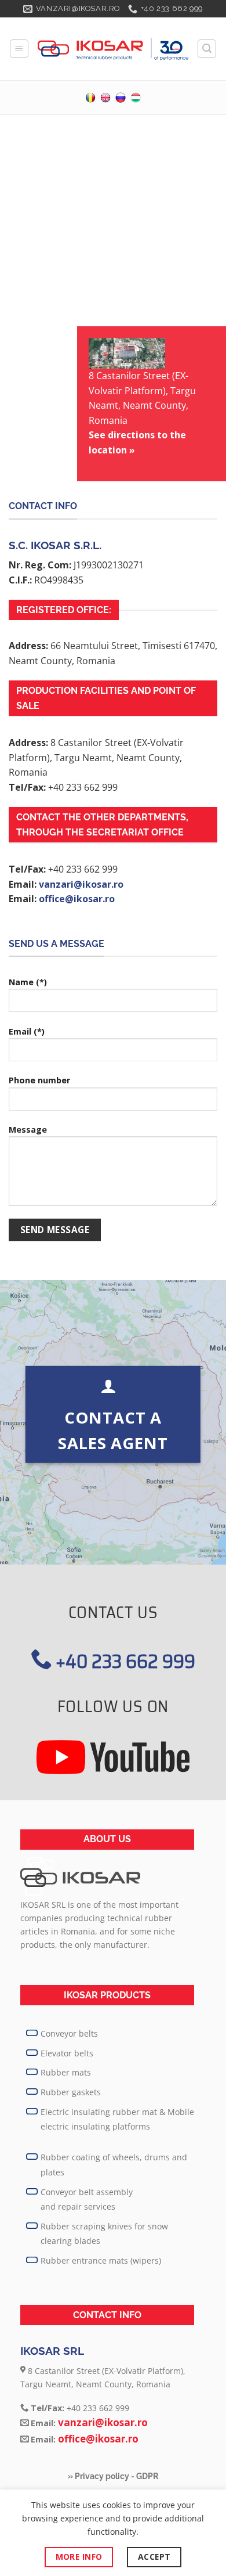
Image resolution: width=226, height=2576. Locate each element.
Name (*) (28, 982)
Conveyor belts (69, 2033)
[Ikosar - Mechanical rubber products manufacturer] (113, 49)
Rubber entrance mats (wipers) (101, 2260)
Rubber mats (66, 2072)
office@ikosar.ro (77, 899)
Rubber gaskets (71, 2092)
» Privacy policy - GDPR (113, 2476)
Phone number (39, 1080)
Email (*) (27, 1031)
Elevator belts (67, 2053)
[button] (19, 49)
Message (28, 1130)
